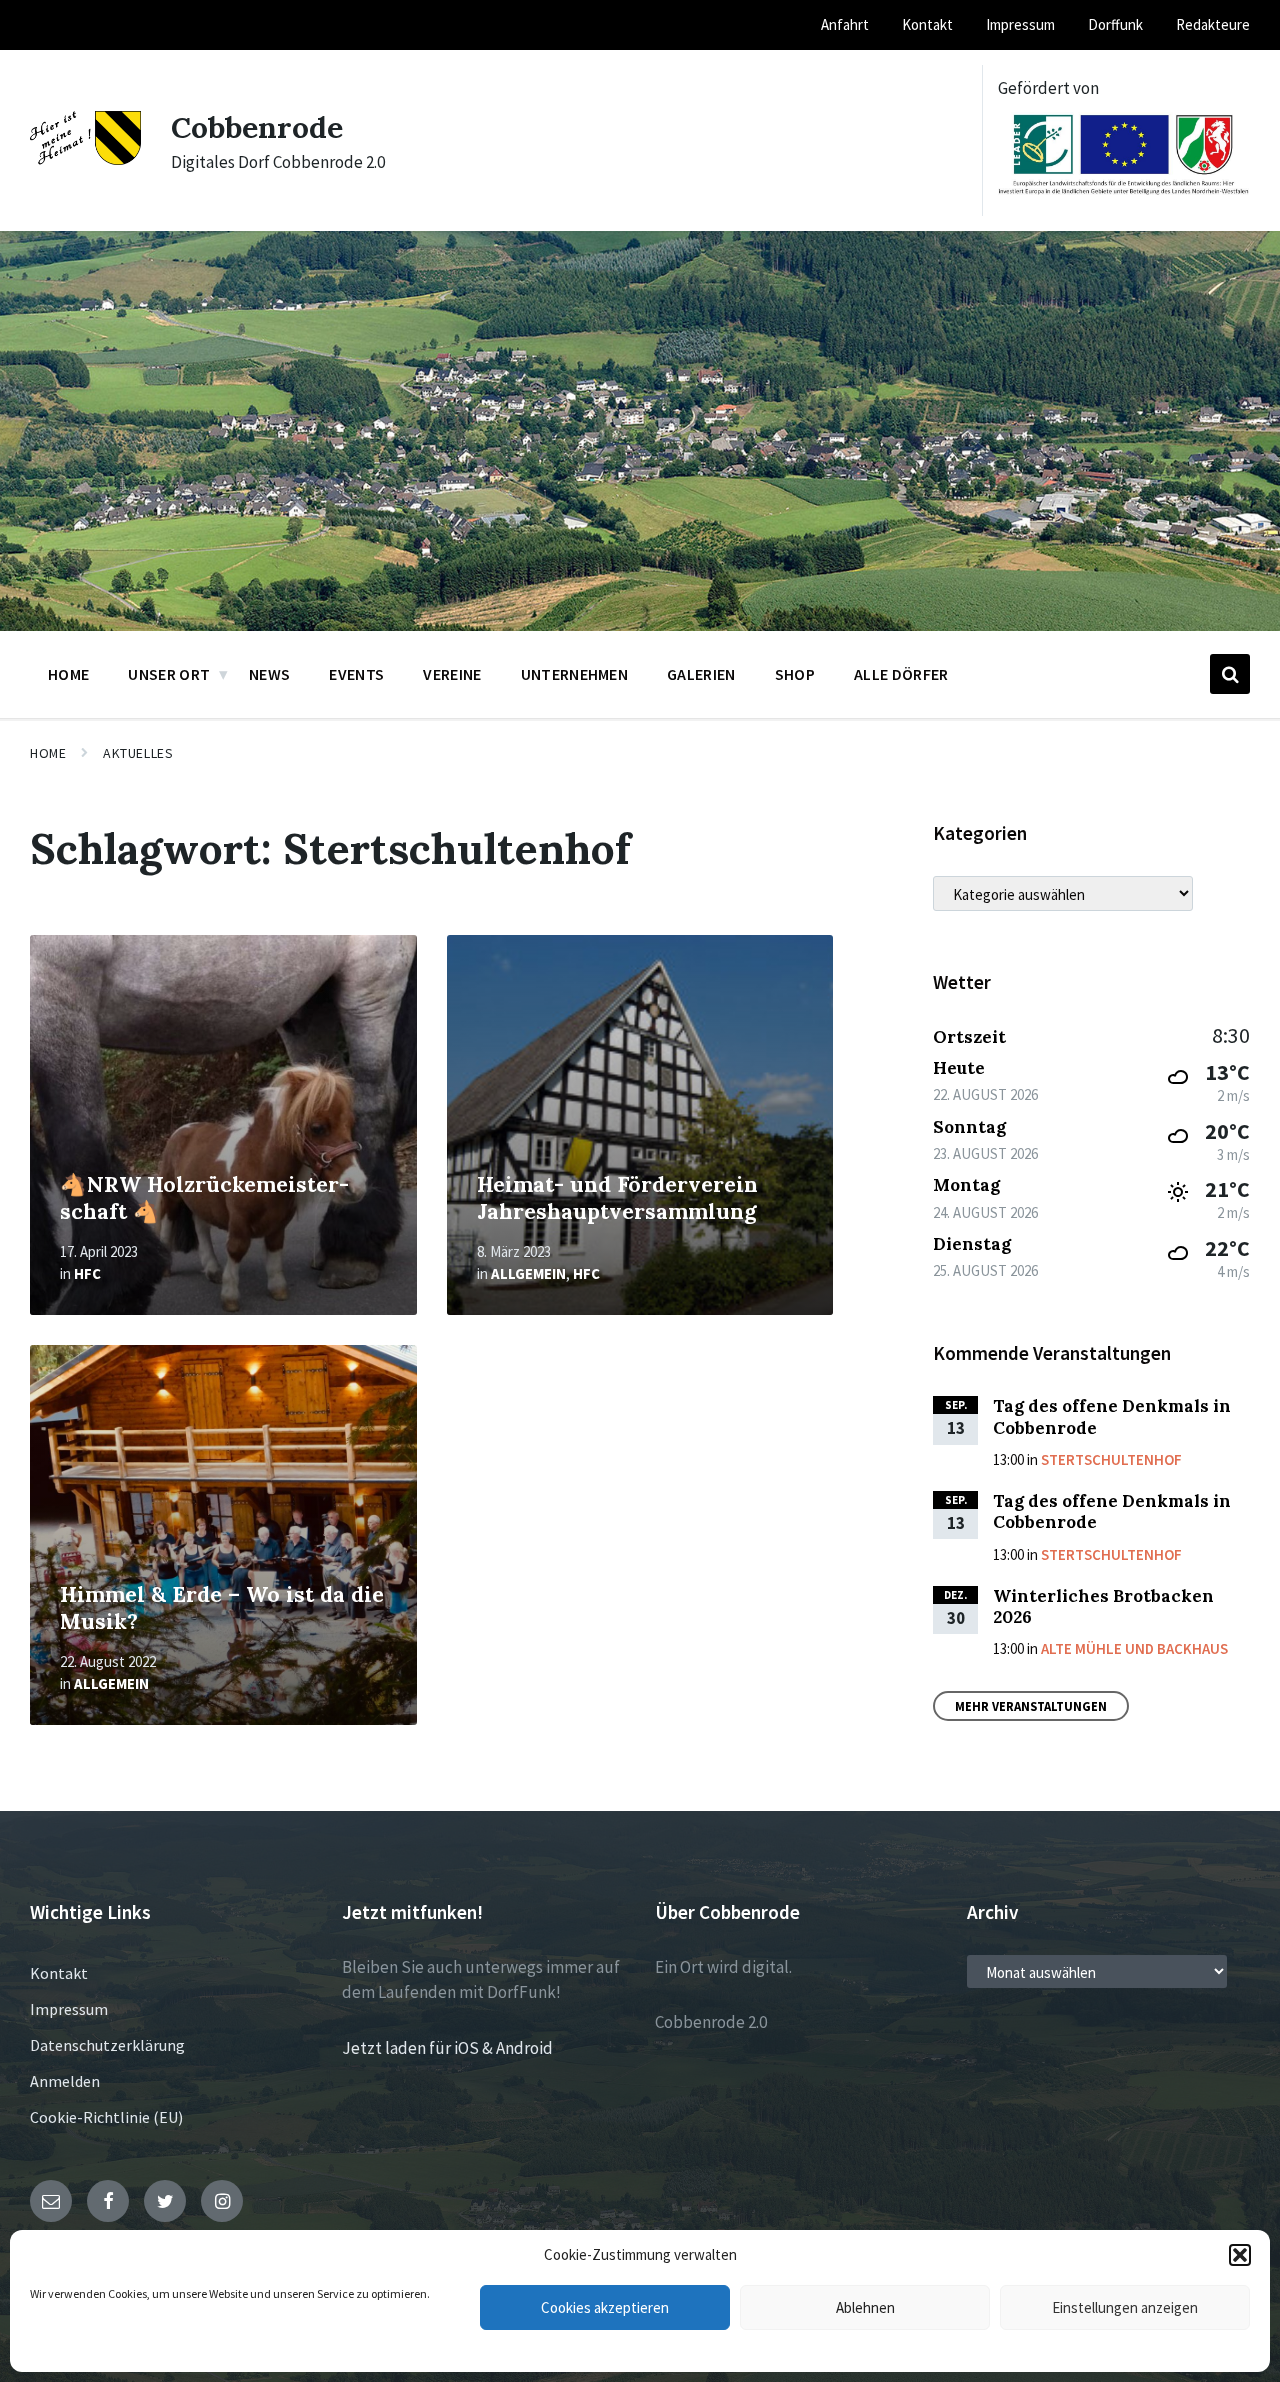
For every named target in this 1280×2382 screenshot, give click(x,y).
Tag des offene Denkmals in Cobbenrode (1112, 1416)
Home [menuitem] (68, 674)
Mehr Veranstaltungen (1031, 1706)
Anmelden (65, 2081)
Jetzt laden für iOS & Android (447, 2048)
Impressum (69, 2009)
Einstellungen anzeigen (1125, 2307)
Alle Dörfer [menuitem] (901, 674)
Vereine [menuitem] (452, 674)
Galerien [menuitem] (701, 674)
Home (48, 753)
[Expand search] (1230, 674)
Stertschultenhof (1111, 1459)
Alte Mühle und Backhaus (1134, 1648)
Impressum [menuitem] (1020, 24)
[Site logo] (85, 159)
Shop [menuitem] (795, 674)
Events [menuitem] (356, 674)
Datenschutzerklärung (107, 2045)
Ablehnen (865, 2307)
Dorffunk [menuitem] (1115, 24)
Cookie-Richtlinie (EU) (106, 2117)
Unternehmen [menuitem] (575, 674)
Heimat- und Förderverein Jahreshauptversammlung (617, 1198)
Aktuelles (138, 753)
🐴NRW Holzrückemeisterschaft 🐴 (204, 1198)
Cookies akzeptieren (605, 2307)
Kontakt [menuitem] (927, 24)
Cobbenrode (257, 127)
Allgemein (528, 1273)
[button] (1240, 2255)
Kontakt (59, 1973)
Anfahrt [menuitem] (845, 24)
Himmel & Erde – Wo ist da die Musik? (222, 1608)
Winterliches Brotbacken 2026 (1103, 1606)
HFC (87, 1273)
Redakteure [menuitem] (1213, 24)
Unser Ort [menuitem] (169, 674)
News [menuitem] (269, 674)
